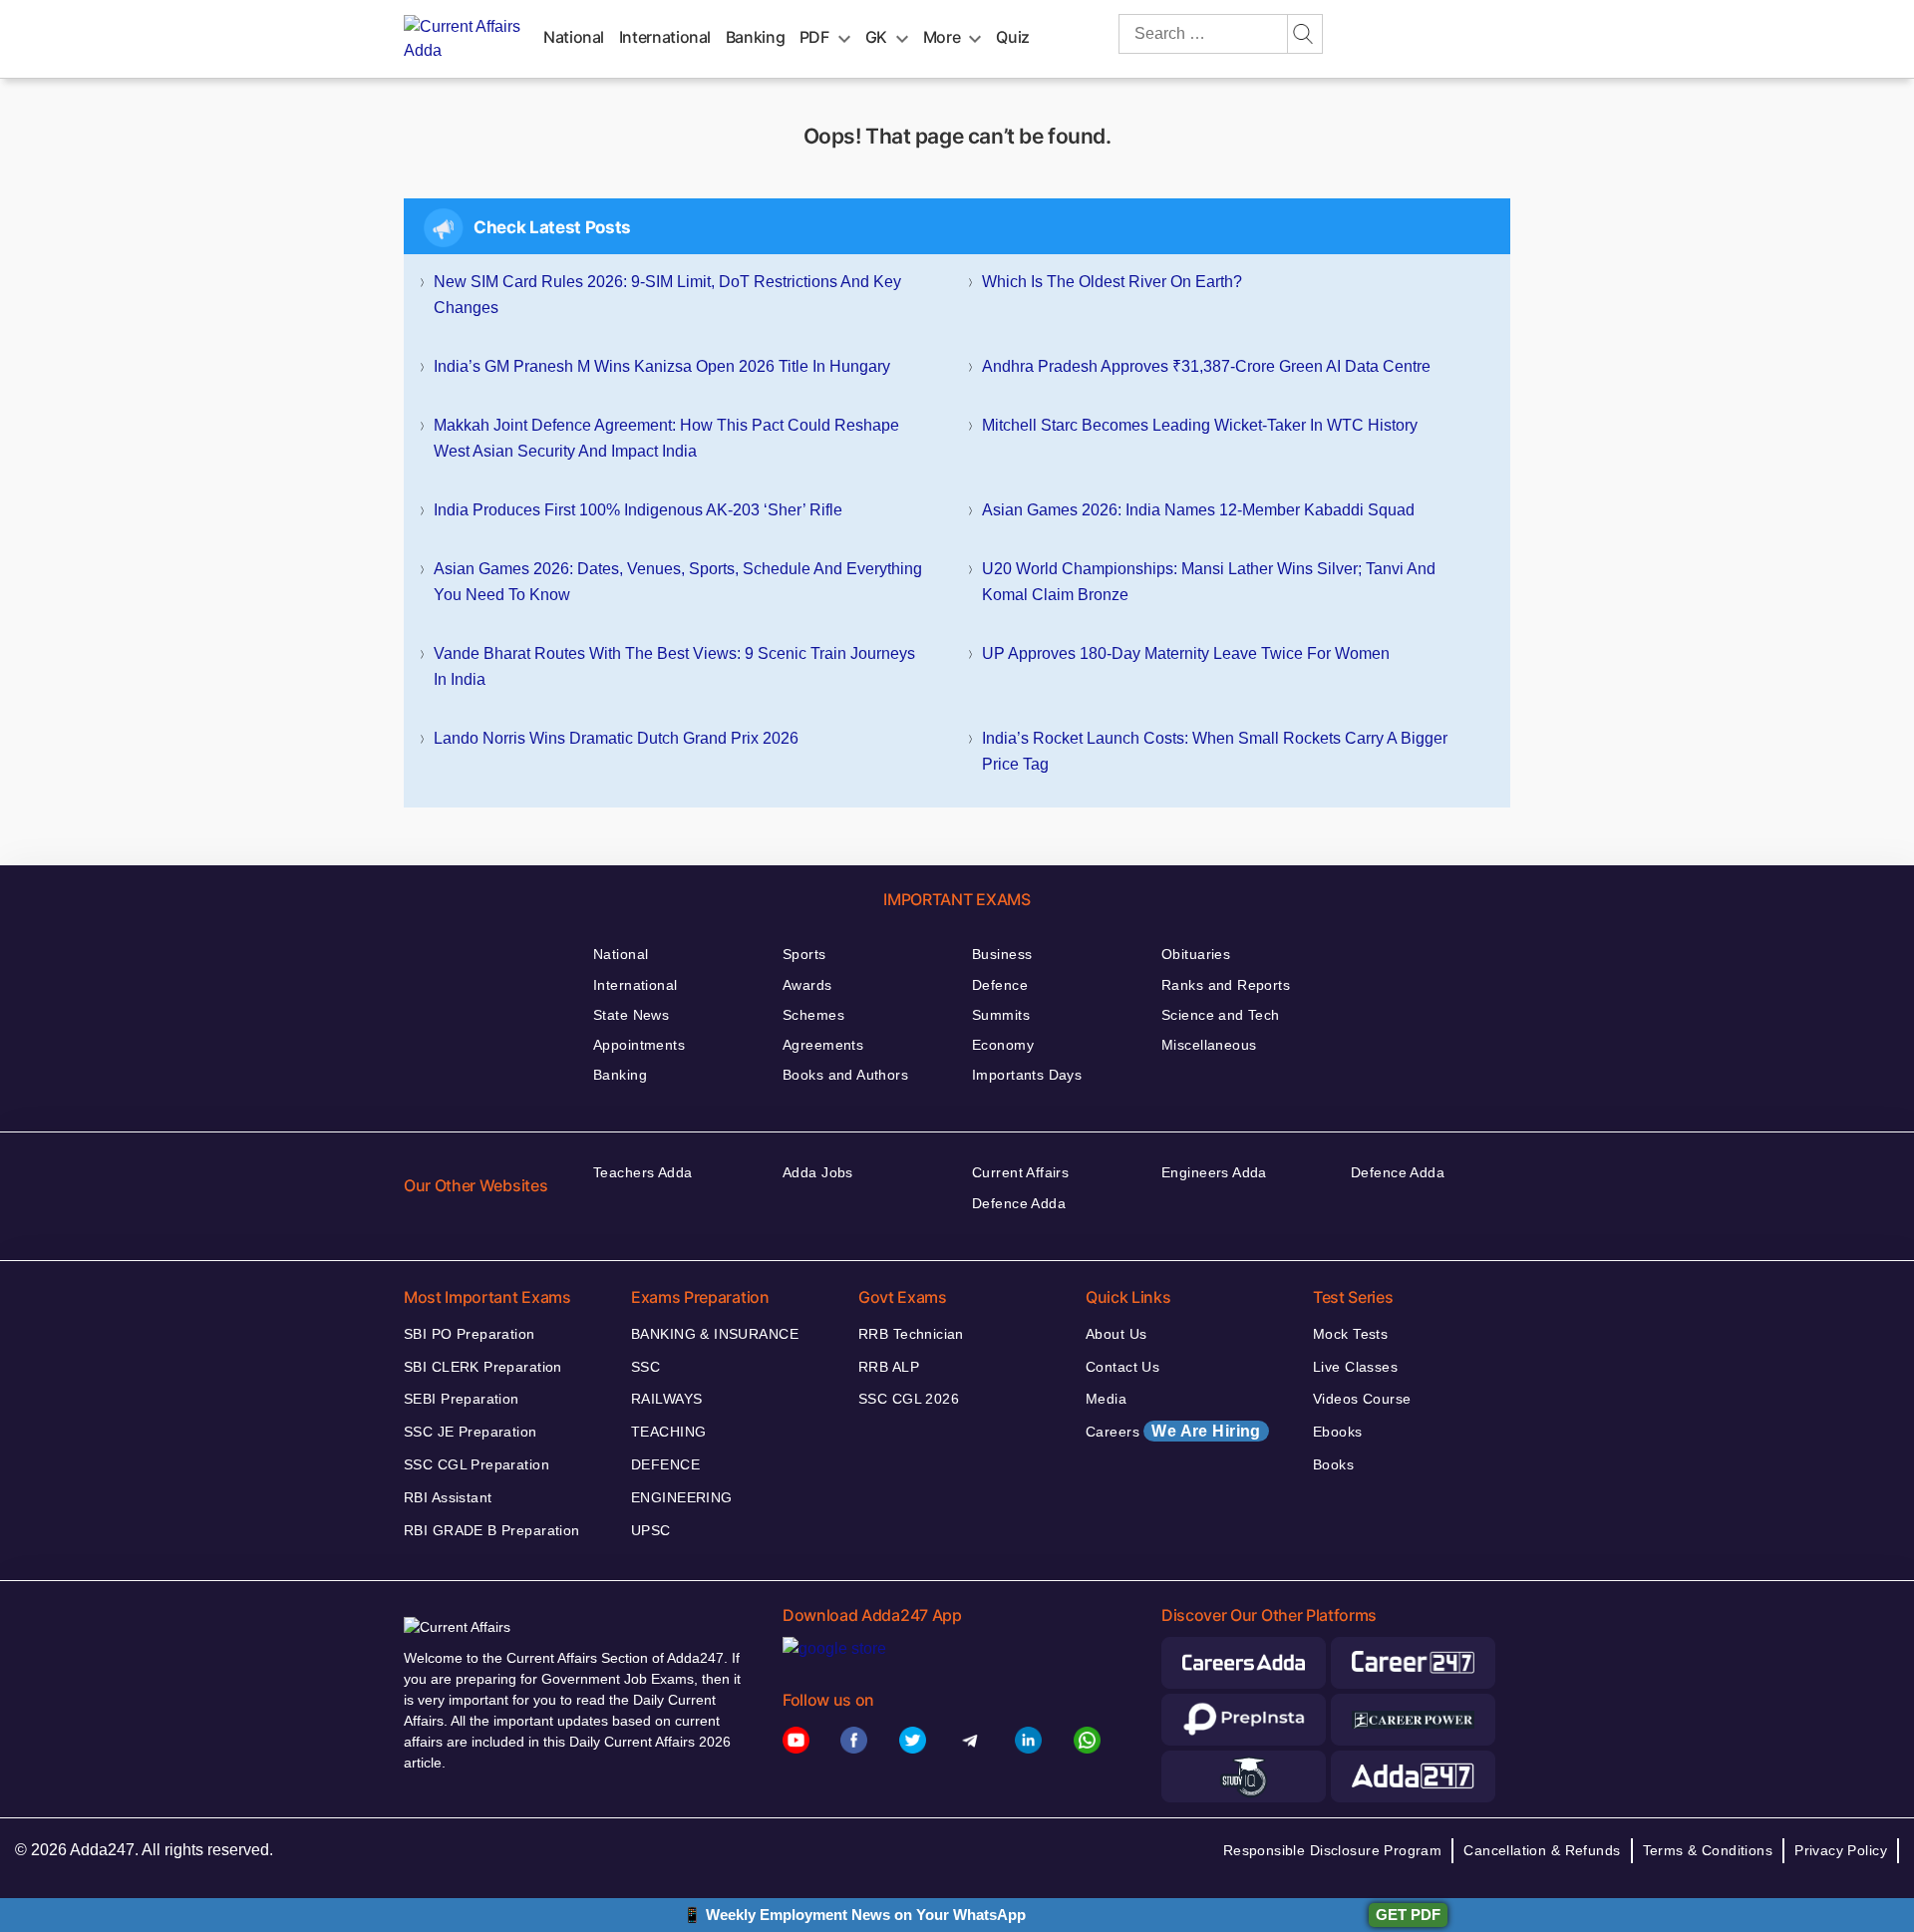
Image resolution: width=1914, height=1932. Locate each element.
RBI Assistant (448, 1497)
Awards (807, 985)
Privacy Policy (1841, 1850)
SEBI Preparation (462, 1399)
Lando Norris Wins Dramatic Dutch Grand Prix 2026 (616, 738)
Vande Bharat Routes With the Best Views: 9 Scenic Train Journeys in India (674, 666)
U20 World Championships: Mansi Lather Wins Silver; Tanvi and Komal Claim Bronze (1209, 582)
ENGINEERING (682, 1497)
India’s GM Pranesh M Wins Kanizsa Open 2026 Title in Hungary (662, 366)
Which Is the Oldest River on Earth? (1112, 282)
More (942, 37)
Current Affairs (1020, 1172)
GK (876, 37)
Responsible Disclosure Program (1333, 1850)
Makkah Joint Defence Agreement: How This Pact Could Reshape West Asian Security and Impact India (666, 438)
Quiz (1013, 37)
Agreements (823, 1045)
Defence (1000, 985)
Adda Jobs (818, 1172)
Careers (1173, 1431)
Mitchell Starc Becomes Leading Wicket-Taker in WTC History (1200, 425)
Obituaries (1196, 954)
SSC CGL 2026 (909, 1399)
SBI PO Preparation (470, 1334)
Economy (1003, 1045)
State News (631, 1015)
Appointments (639, 1045)
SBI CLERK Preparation (483, 1367)
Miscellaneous (1209, 1045)
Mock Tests (1350, 1334)
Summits (1001, 1015)
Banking (755, 37)
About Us (1116, 1334)
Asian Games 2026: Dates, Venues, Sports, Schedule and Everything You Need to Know (678, 582)
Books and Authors (845, 1075)
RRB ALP (889, 1367)
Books (1333, 1464)
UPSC (651, 1530)
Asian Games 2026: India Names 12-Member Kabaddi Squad (1198, 510)
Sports (804, 954)
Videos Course (1362, 1399)
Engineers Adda (1214, 1172)
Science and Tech (1221, 1015)
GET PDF (1408, 1915)
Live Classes (1355, 1367)
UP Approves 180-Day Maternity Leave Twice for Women (1186, 653)
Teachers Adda (642, 1172)
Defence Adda (1019, 1203)
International (665, 37)
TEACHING (668, 1432)
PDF (814, 37)
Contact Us (1122, 1367)
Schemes (813, 1015)
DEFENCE (665, 1464)
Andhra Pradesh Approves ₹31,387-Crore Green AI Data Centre (1206, 366)
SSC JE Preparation (471, 1432)
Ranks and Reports (1226, 985)
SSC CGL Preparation (477, 1464)
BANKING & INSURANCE (715, 1334)
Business (1002, 954)
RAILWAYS (666, 1399)
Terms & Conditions (1708, 1850)
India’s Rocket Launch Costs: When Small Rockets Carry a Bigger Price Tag (1215, 751)
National (574, 37)
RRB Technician (911, 1334)
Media (1106, 1399)
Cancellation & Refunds (1542, 1850)
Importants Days (1027, 1075)
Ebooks (1338, 1432)
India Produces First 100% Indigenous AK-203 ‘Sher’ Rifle (638, 510)
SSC (645, 1367)
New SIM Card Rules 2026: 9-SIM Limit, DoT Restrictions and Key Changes (667, 295)
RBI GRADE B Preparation (492, 1530)
